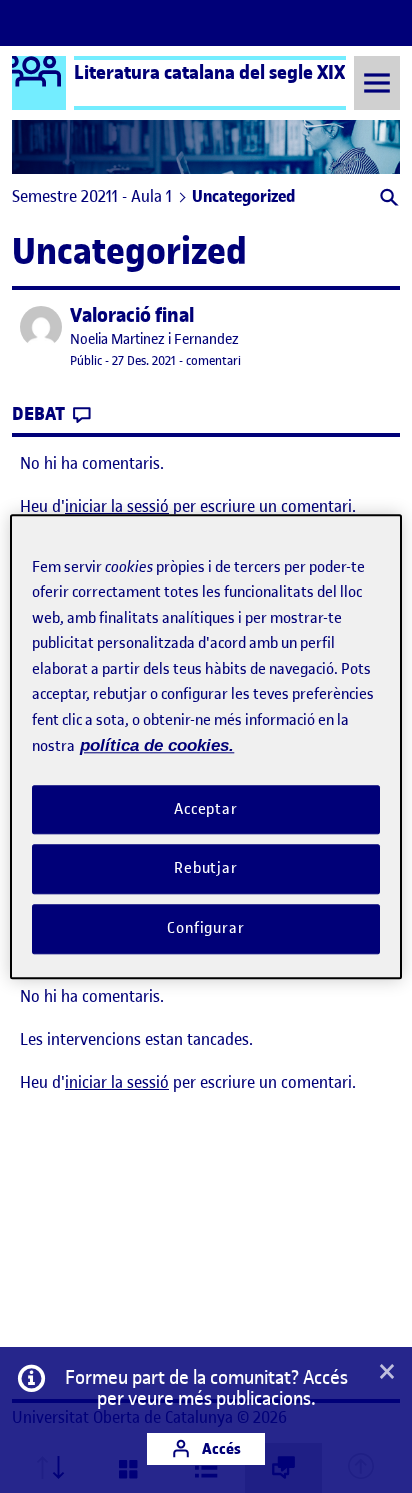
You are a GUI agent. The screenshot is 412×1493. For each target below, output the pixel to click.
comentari (213, 360)
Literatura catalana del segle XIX (209, 72)
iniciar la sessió (117, 506)
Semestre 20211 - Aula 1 (92, 196)
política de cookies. (157, 745)
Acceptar (206, 809)
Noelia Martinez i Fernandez (154, 339)
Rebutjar (206, 869)
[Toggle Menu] (377, 82)
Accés (220, 1448)
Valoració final (132, 315)
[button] (387, 199)
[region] (205, 746)
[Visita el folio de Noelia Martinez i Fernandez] (41, 327)
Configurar (206, 928)
